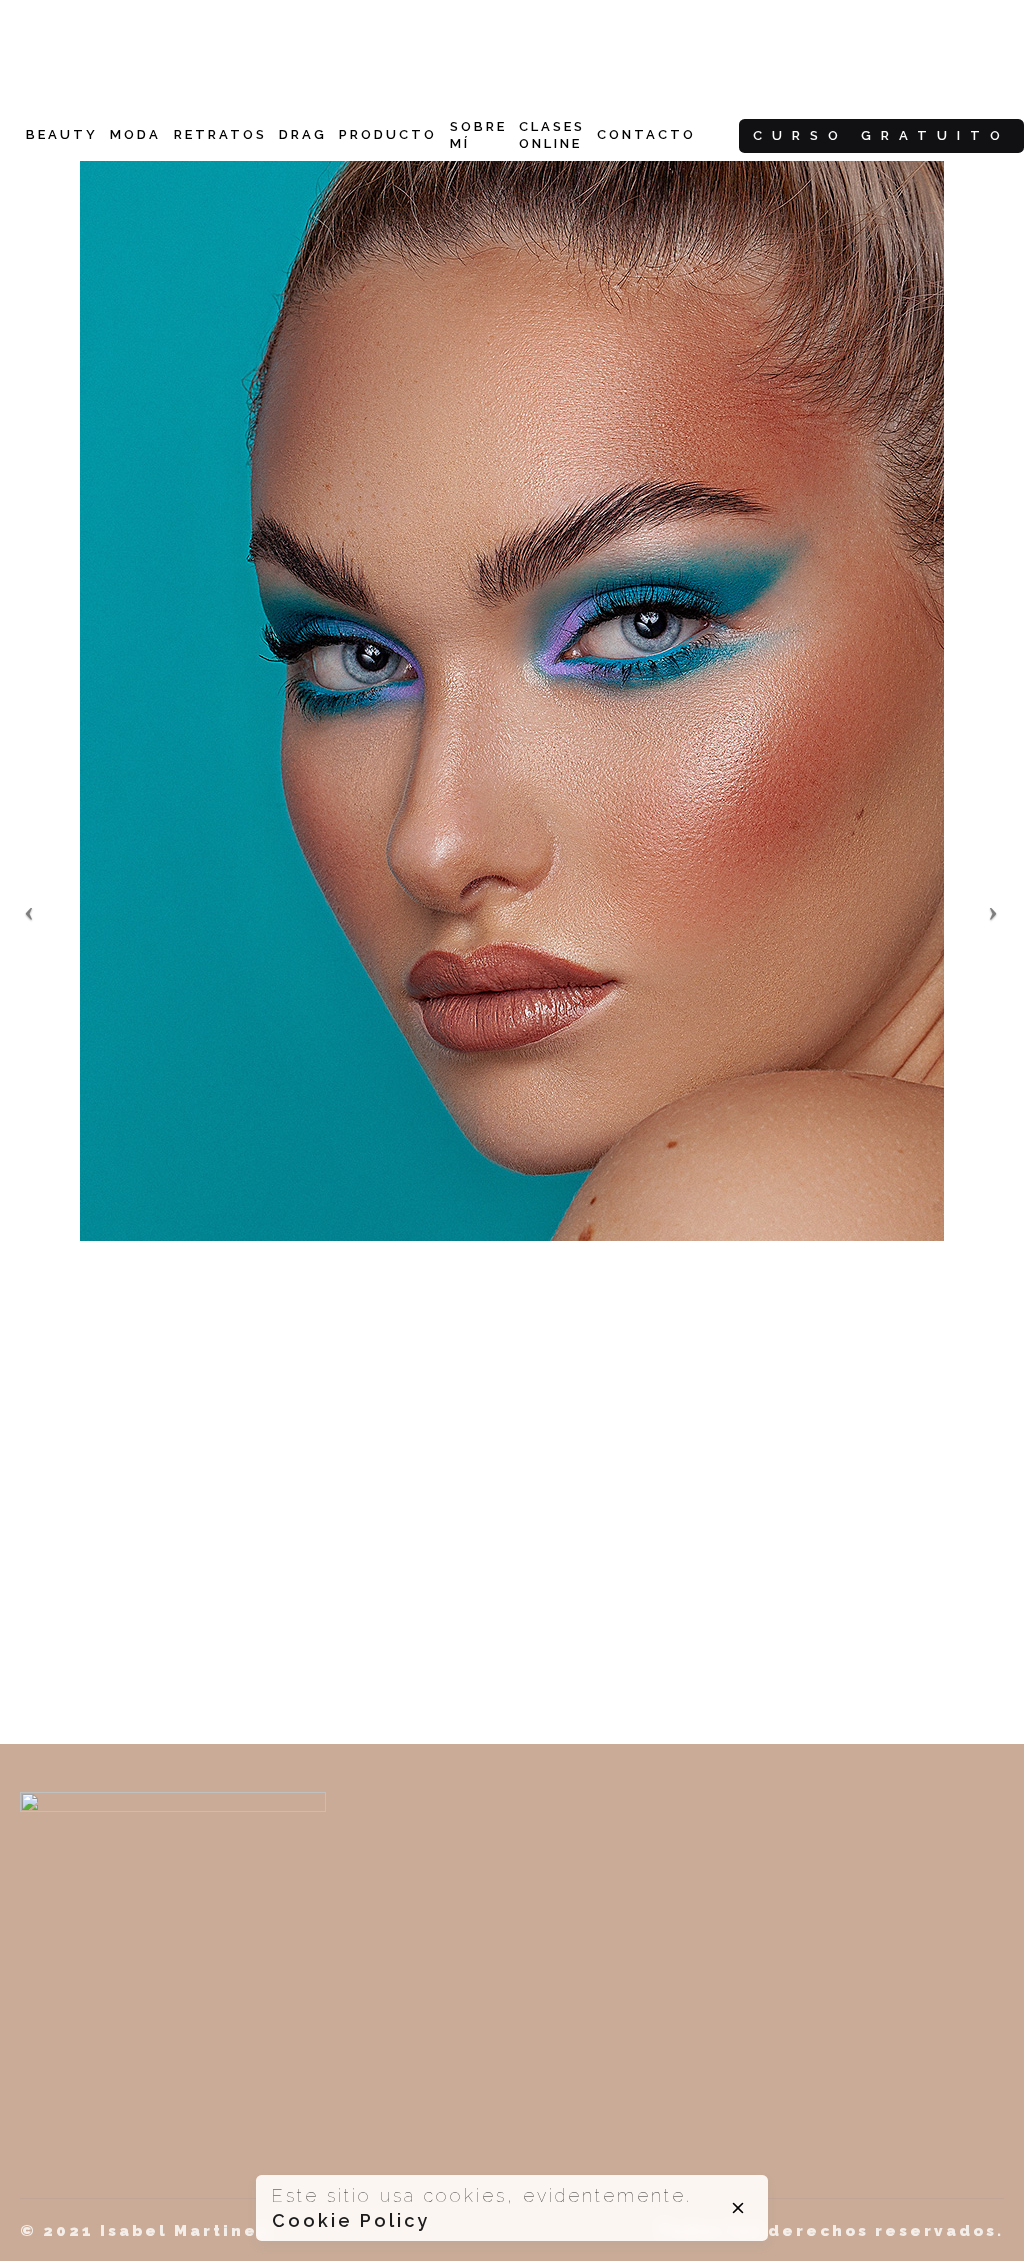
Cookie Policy (351, 2220)
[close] (738, 2208)
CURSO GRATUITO (881, 135)
